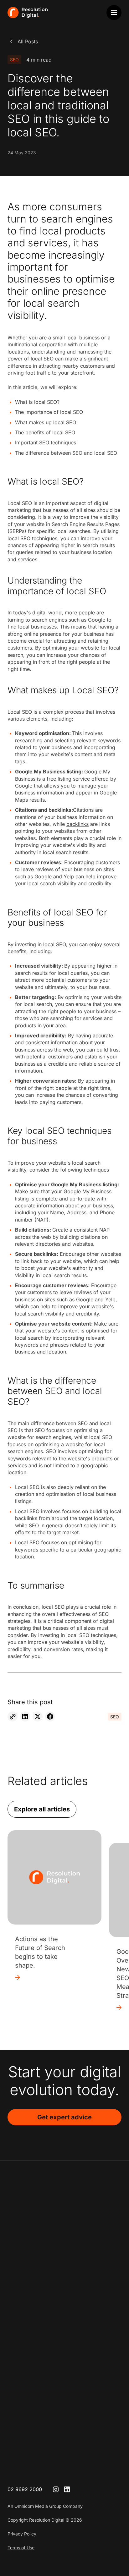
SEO (14, 60)
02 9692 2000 (25, 2489)
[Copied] (13, 1716)
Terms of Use (21, 2548)
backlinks (77, 824)
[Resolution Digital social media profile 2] (67, 2489)
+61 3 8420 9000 (28, 2337)
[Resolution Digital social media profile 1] (56, 2489)
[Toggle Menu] (114, 13)
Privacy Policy (22, 2534)
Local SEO (20, 712)
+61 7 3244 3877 (28, 2392)
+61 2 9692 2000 (28, 2282)
